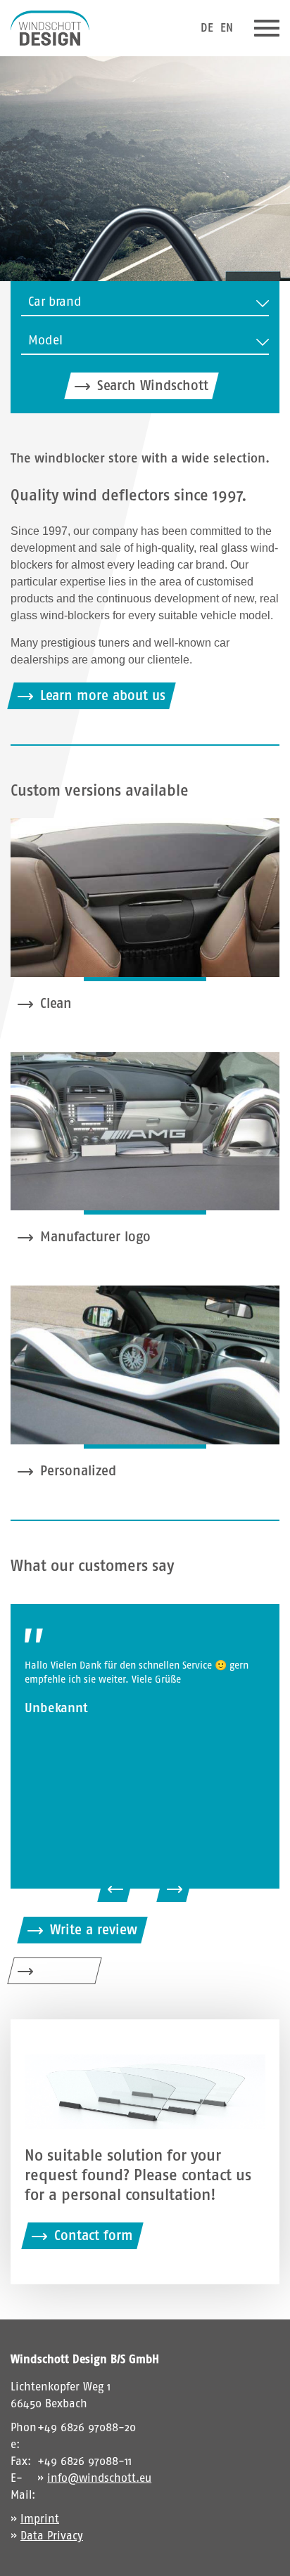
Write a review (94, 1930)
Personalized (78, 1471)
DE (207, 28)
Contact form (94, 2235)
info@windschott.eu (99, 2478)
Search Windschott (153, 386)
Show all (66, 1970)
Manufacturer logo (95, 1237)
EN (227, 28)
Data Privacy (52, 2536)
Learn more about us (103, 695)
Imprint (40, 2519)
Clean (56, 1003)
